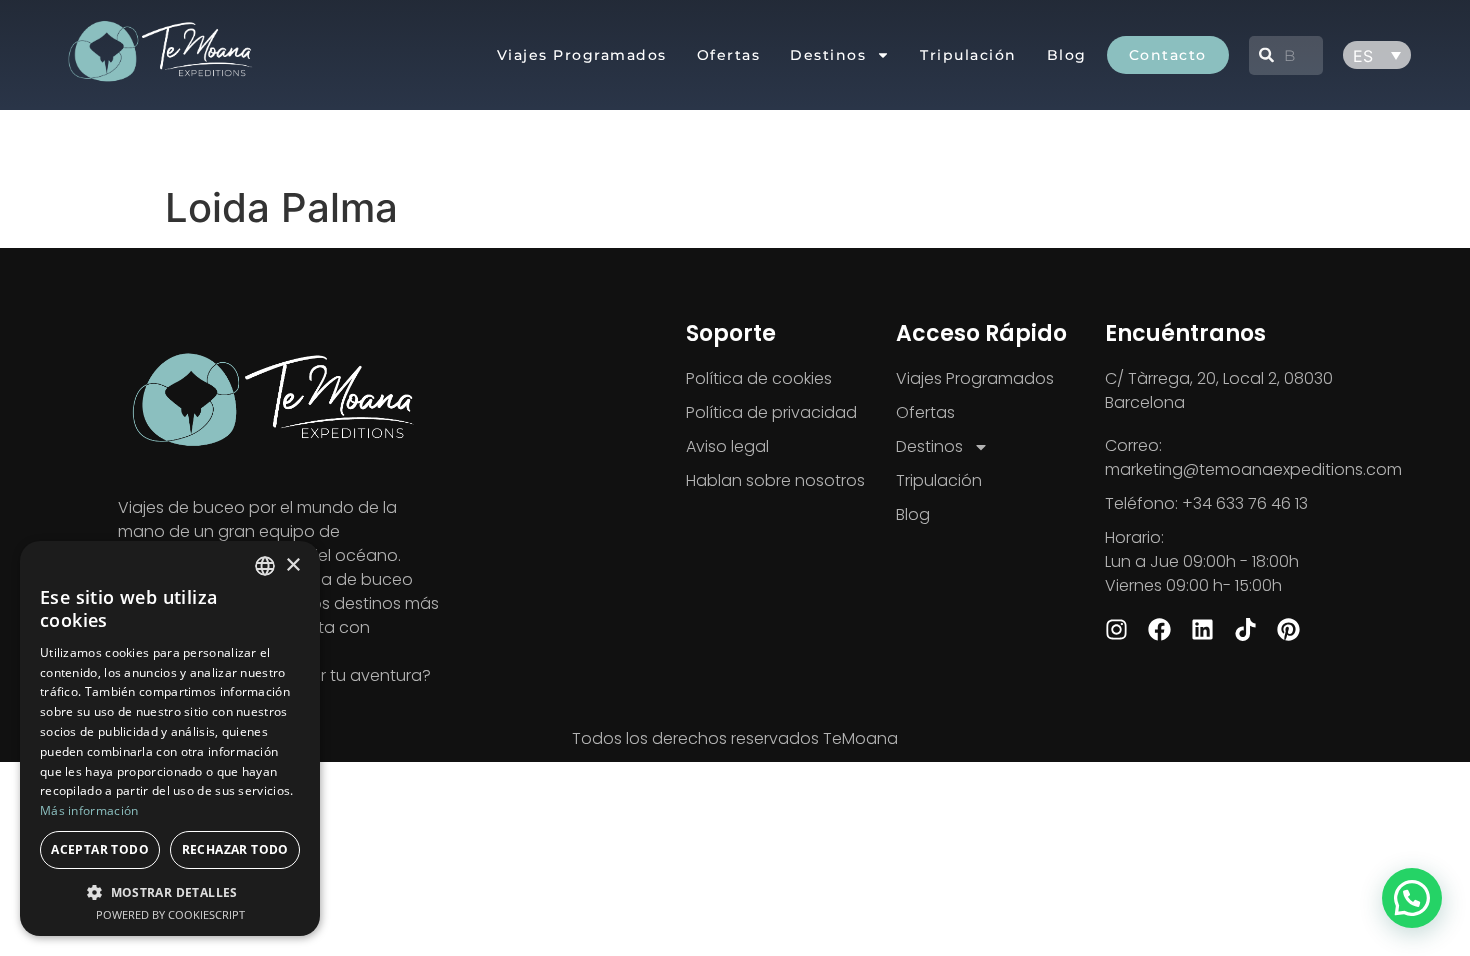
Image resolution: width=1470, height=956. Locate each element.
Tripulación (968, 55)
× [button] (292, 565)
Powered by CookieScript (170, 914)
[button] (1412, 898)
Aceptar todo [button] (100, 849)
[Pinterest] (1288, 629)
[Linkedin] (1202, 629)
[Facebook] (1159, 629)
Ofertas (729, 55)
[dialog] (170, 738)
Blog (1067, 55)
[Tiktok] (1245, 629)
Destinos (828, 55)
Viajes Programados (582, 55)
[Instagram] (1116, 629)
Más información (89, 810)
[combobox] (1286, 55)
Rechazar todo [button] (235, 849)
